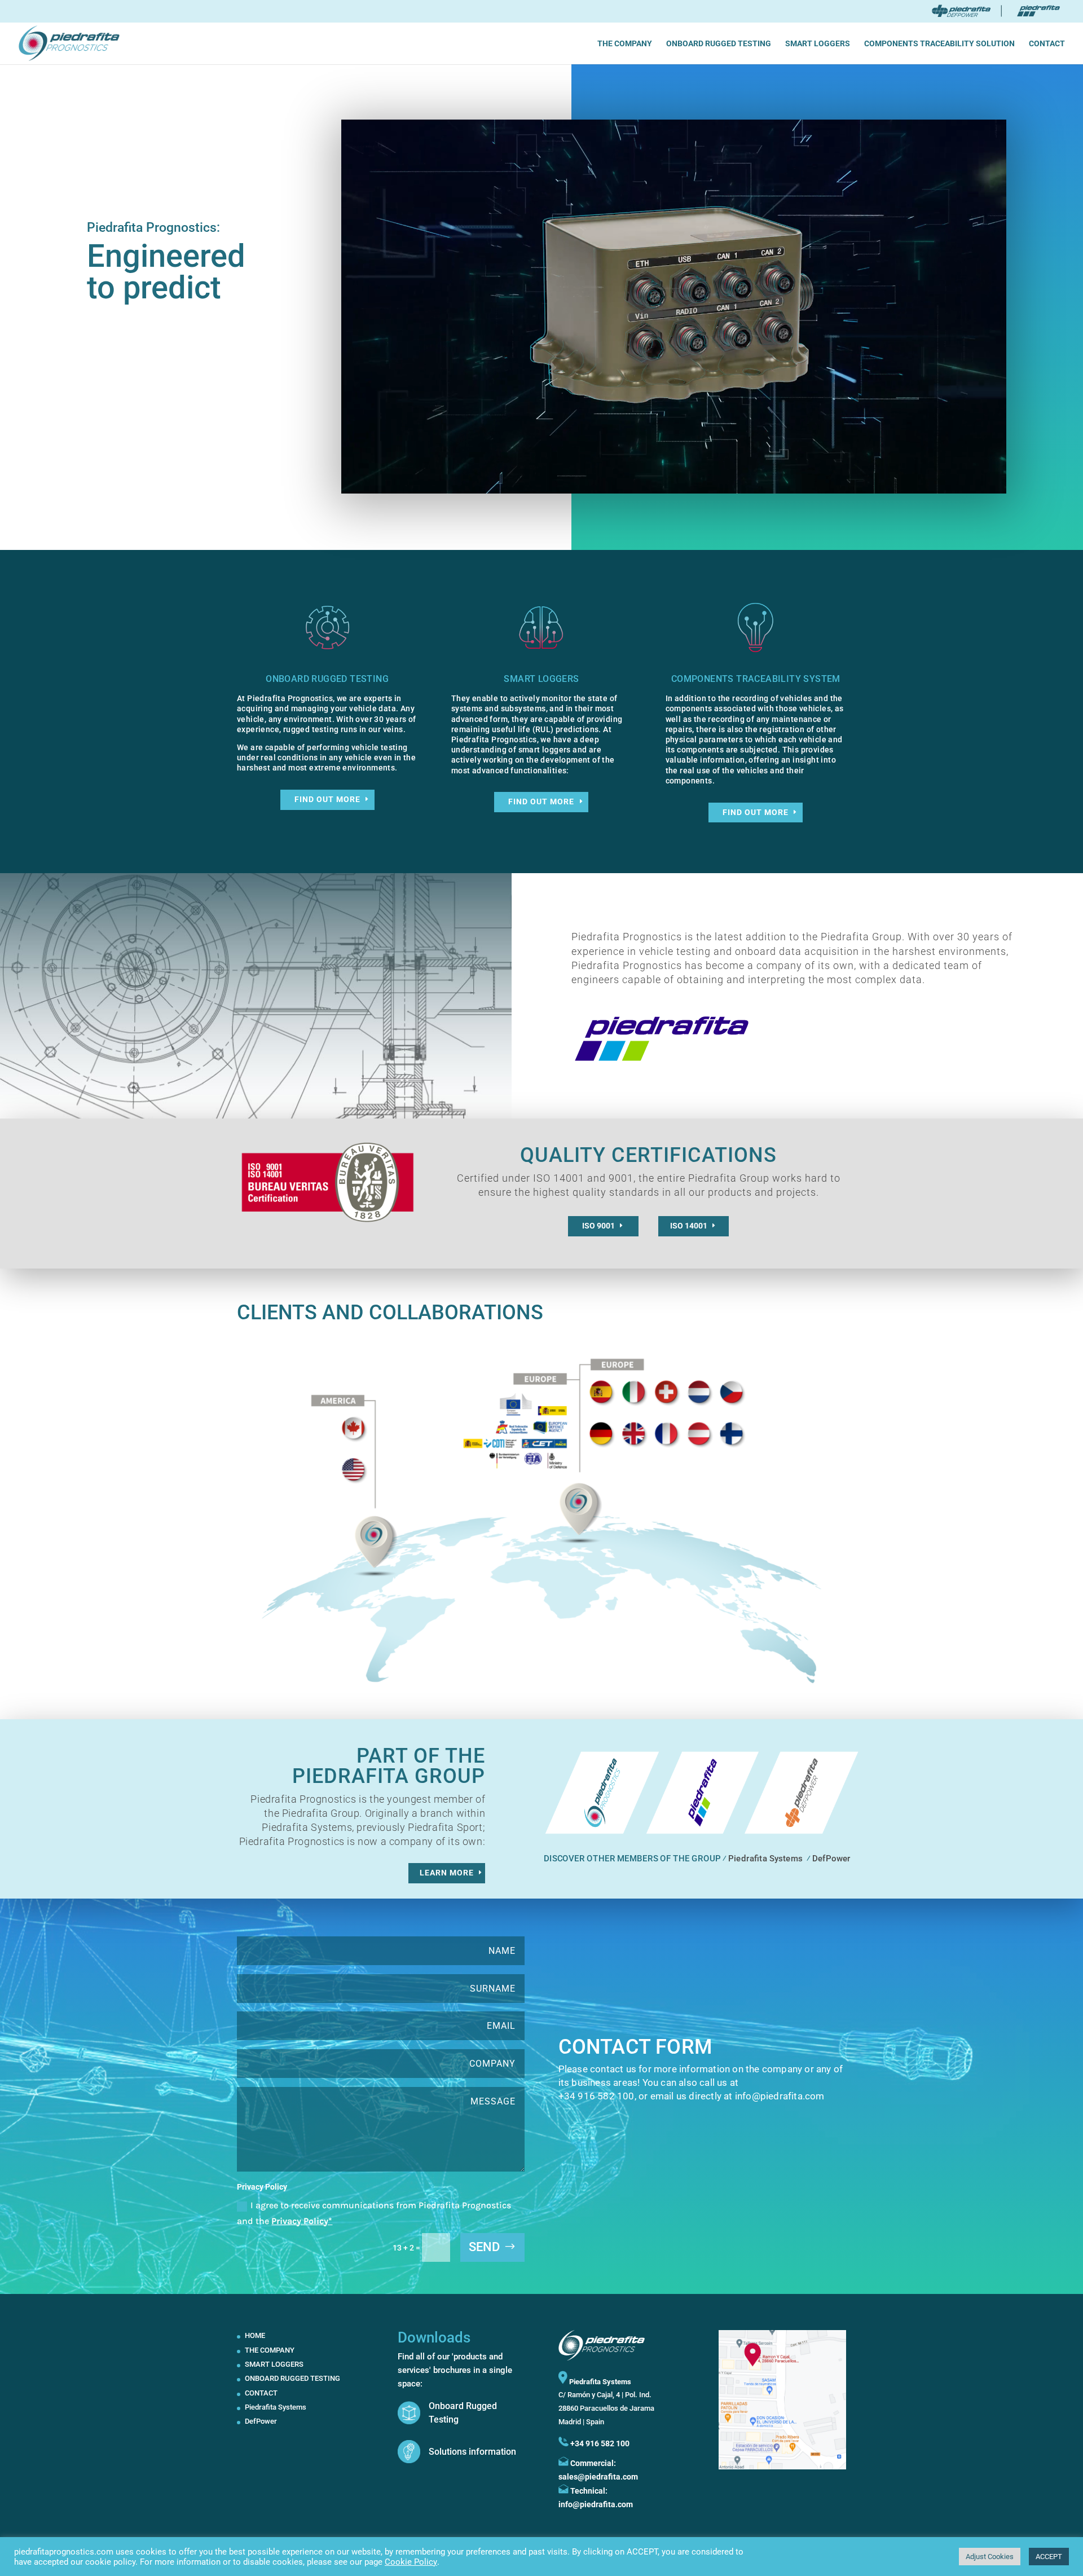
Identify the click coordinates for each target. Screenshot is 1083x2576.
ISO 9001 (598, 1226)
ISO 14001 (689, 1226)
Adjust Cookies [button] (990, 2557)
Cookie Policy (411, 2562)
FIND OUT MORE (327, 799)
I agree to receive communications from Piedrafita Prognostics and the (374, 2213)
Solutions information (472, 2452)
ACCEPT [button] (1049, 2557)
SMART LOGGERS (818, 44)
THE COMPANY (625, 44)
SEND (484, 2247)
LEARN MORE (447, 1873)
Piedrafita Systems (765, 1858)
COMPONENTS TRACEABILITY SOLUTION (939, 44)
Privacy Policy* (302, 2221)
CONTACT (1047, 44)
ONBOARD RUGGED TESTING (719, 44)
